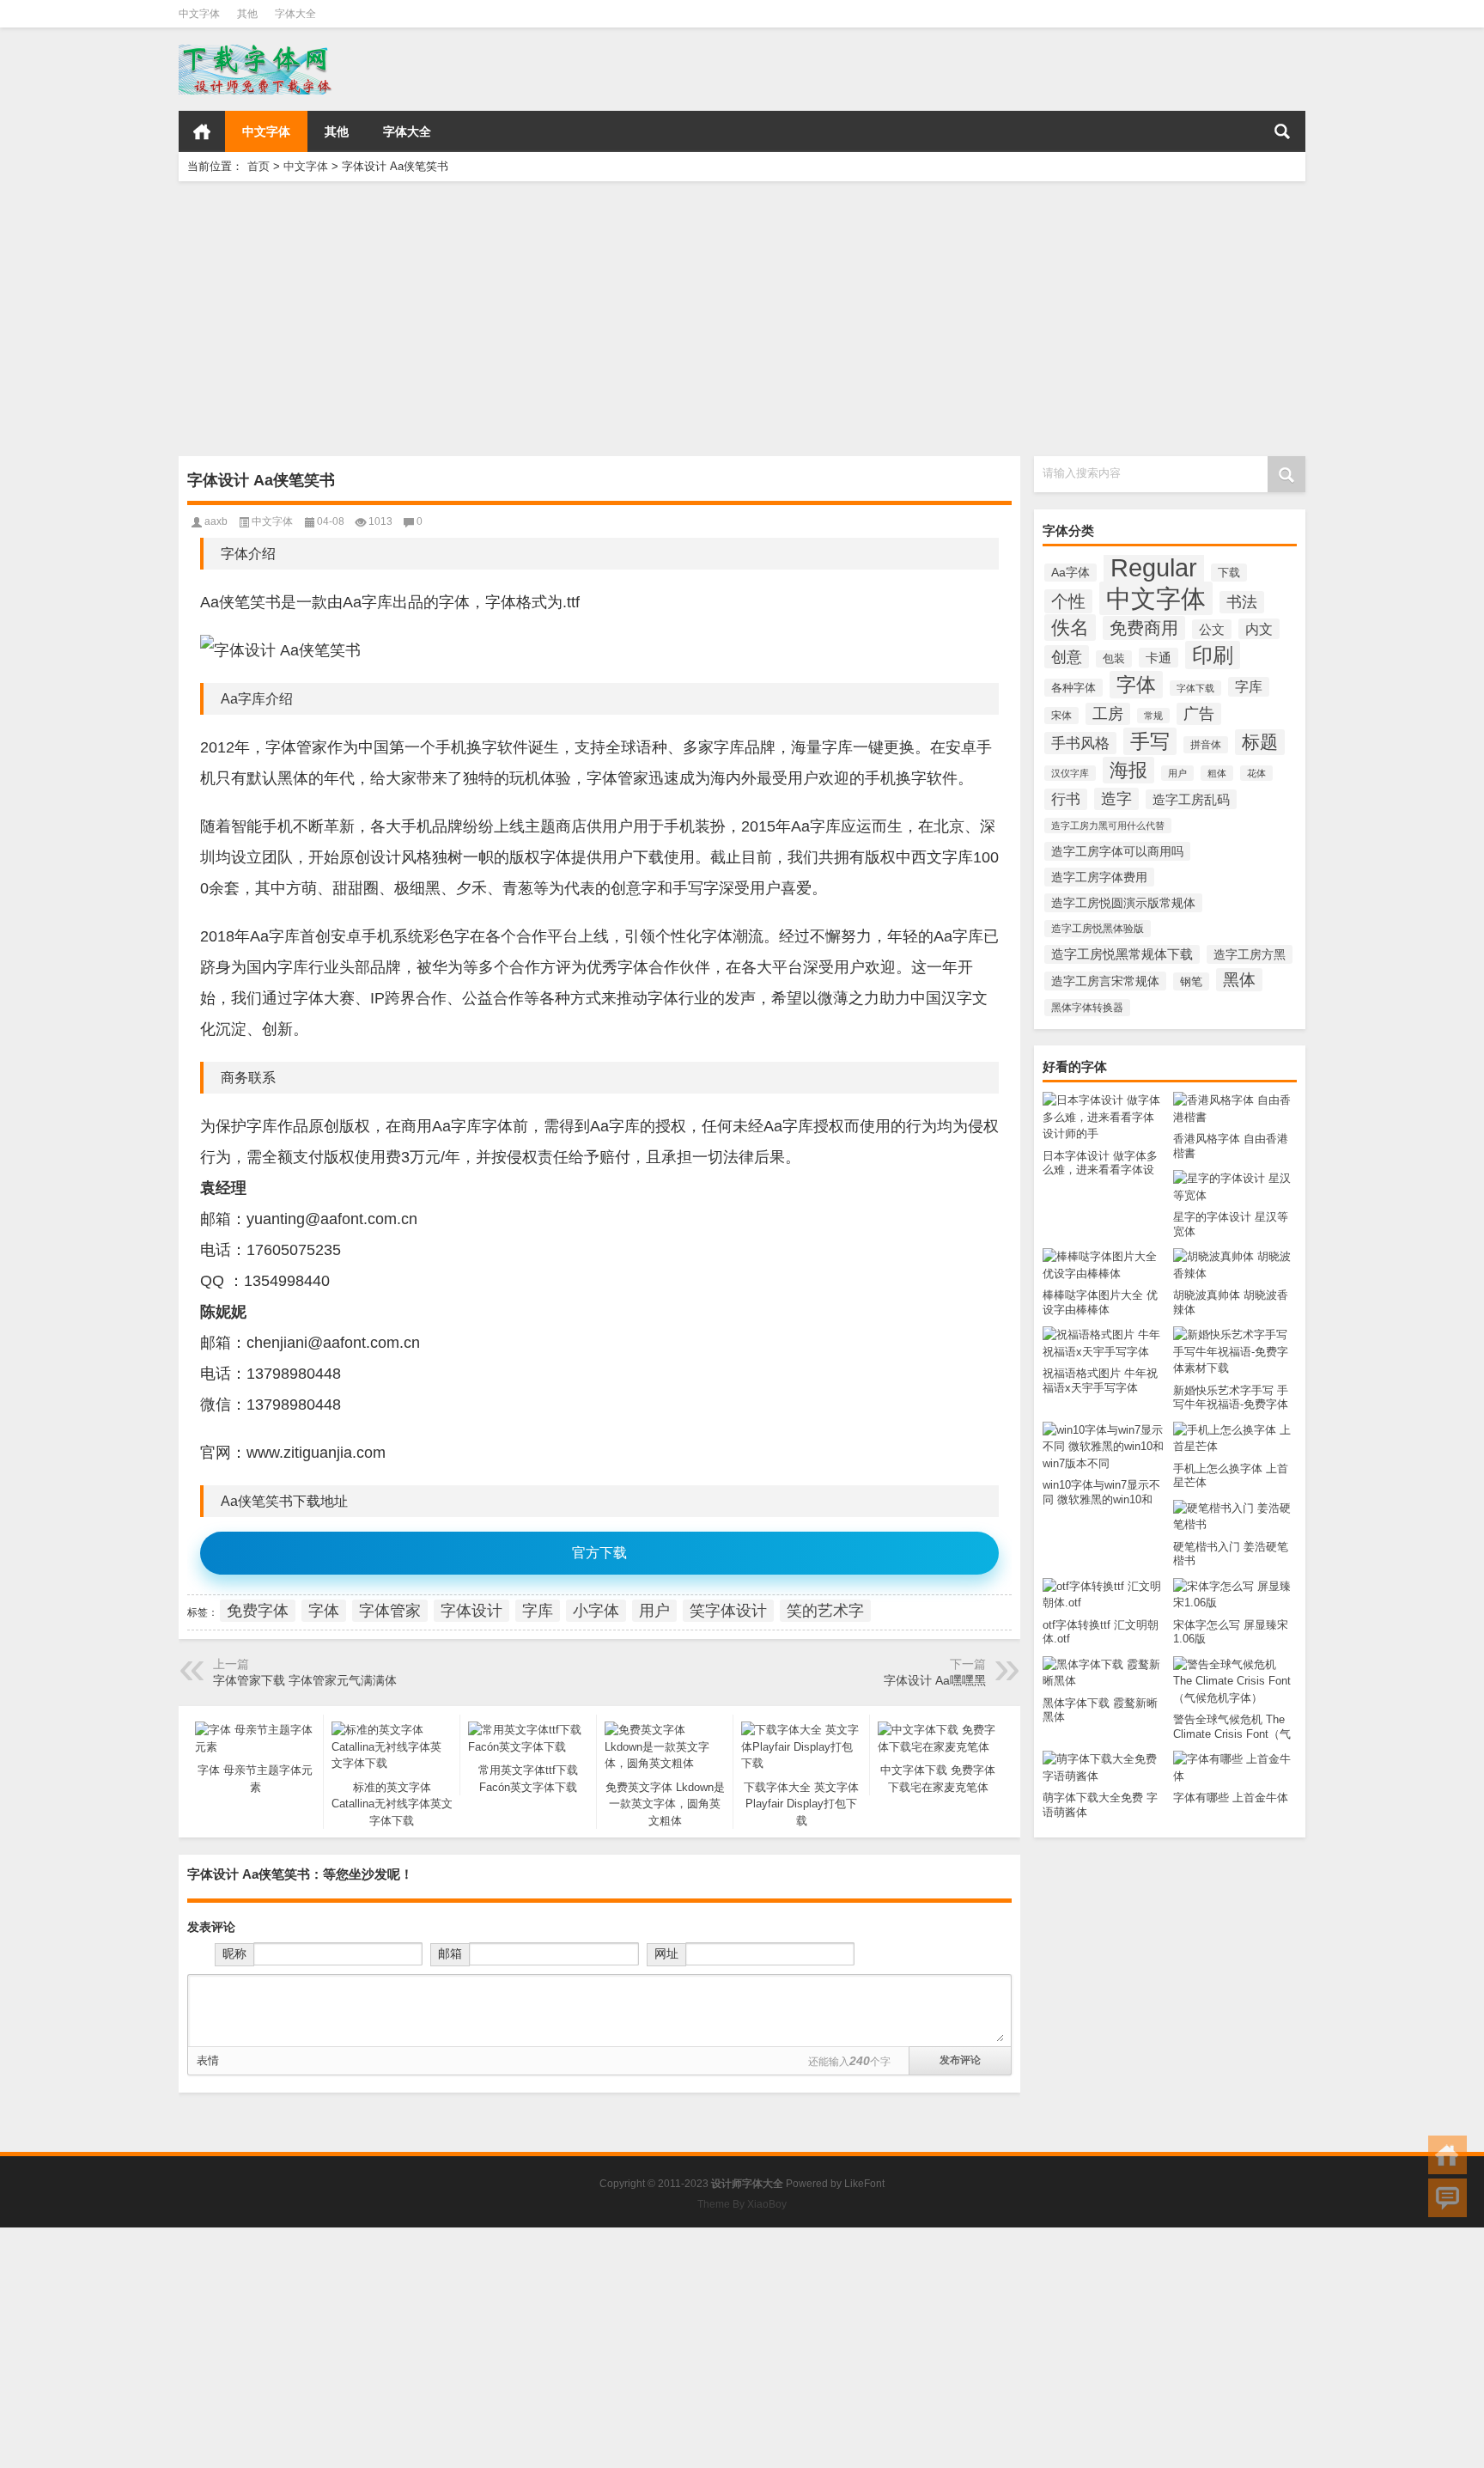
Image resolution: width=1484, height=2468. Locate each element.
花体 (1256, 773)
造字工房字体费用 (1099, 877)
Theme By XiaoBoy (742, 2204)
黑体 (1239, 980)
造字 (1116, 799)
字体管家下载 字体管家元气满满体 (305, 1680)
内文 (1259, 629)
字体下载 (1195, 688)
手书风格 (1080, 743)
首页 (202, 131)
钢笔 (1191, 981)
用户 (1177, 773)
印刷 (1213, 655)
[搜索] (1282, 131)
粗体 (1217, 773)
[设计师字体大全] (257, 50)
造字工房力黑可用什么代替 (1108, 826)
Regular (1154, 567)
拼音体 (1206, 745)
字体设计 (471, 1611)
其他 (247, 14)
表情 (208, 2060)
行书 (1066, 799)
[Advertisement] (694, 319)
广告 (1199, 714)
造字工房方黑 (1250, 954)
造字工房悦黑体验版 (1098, 929)
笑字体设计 (728, 1611)
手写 (1150, 741)
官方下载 (599, 1553)
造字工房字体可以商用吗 (1117, 851)
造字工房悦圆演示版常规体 (1123, 903)
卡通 (1159, 658)
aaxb (216, 521)
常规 (1153, 716)
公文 (1212, 629)
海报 (1128, 770)
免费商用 (1144, 628)
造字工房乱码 (1191, 799)
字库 (1249, 687)
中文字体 (199, 14)
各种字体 (1073, 688)
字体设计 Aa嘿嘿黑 (935, 1680)
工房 (1108, 714)
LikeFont (864, 2184)
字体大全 (295, 14)
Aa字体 (1070, 573)
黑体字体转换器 (1087, 1008)
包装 (1114, 659)
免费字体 (258, 1611)
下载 (1229, 573)
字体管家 (390, 1611)
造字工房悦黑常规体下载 (1122, 954)
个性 (1068, 601)
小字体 (596, 1611)
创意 (1067, 657)
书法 (1242, 602)
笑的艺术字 (825, 1611)
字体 (1136, 685)
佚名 (1070, 628)
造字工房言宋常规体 (1105, 981)
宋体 (1061, 716)
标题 (1260, 742)
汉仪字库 (1070, 773)
